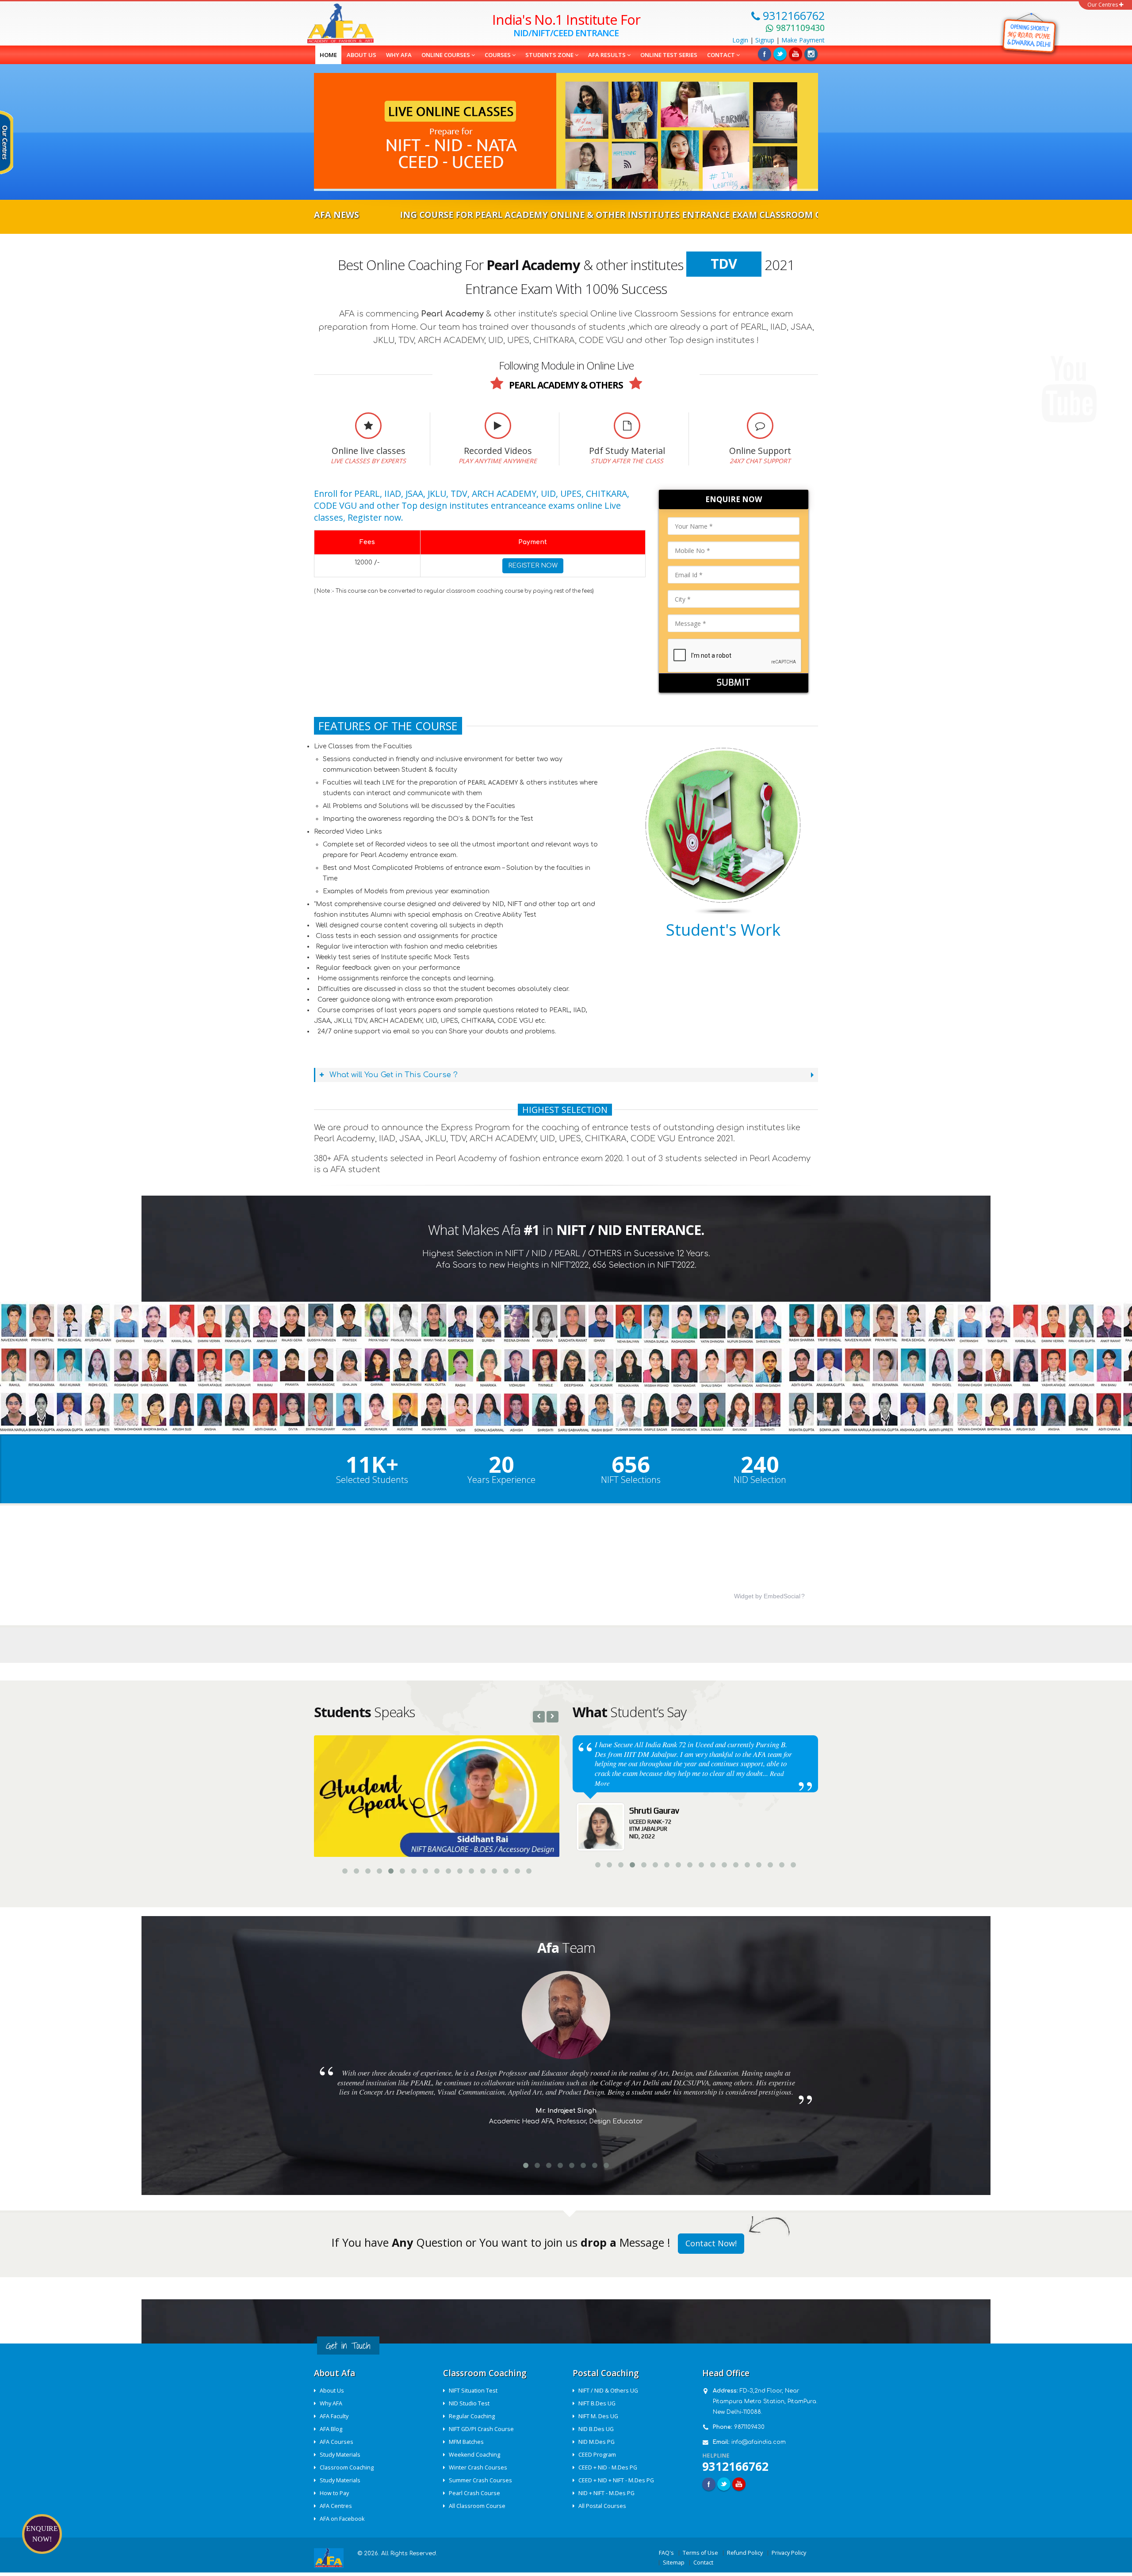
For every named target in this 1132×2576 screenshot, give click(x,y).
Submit (734, 683)
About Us (332, 2390)
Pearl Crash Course (474, 2492)
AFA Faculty (334, 2415)
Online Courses (446, 55)
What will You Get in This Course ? (392, 1075)
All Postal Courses (602, 2505)
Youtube (739, 2483)
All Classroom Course (477, 2505)
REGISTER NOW (533, 566)
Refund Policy (745, 2552)
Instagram (811, 54)
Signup (765, 40)
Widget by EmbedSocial (767, 1596)
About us (361, 55)
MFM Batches (466, 2441)
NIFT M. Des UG (598, 2415)
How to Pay (334, 2492)
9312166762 (735, 2465)
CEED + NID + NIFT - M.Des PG (616, 2479)
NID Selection (760, 1480)
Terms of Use (700, 2552)
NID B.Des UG (596, 2428)
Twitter (780, 54)
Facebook (765, 54)
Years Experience (501, 1480)
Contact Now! (711, 2242)
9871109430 (749, 2426)
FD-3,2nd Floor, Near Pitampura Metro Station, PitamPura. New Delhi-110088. (765, 2401)
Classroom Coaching (347, 2467)
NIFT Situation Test (473, 2390)
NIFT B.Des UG (597, 2403)
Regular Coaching (472, 2415)
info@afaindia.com (759, 2441)
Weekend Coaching (474, 2454)
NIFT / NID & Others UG (608, 2390)
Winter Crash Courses (478, 2467)
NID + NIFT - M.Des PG (606, 2492)
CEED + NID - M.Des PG (608, 2467)
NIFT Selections (631, 1480)
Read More (703, 1764)
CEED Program (597, 2454)
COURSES (498, 55)
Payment (803, 40)
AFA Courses (337, 2441)
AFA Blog (331, 2428)
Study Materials (340, 2454)
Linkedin (795, 54)
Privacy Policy (789, 2552)
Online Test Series (669, 55)
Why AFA (399, 55)
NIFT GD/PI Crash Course (481, 2428)
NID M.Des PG (597, 2441)
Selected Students (372, 1480)
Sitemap (674, 2562)
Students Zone (550, 55)
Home (328, 55)
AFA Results (608, 55)
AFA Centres (336, 2505)
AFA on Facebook (342, 2518)
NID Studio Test (469, 2403)
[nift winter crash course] (1029, 33)
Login (740, 40)
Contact (722, 55)
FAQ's (666, 2552)
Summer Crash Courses (480, 2479)
